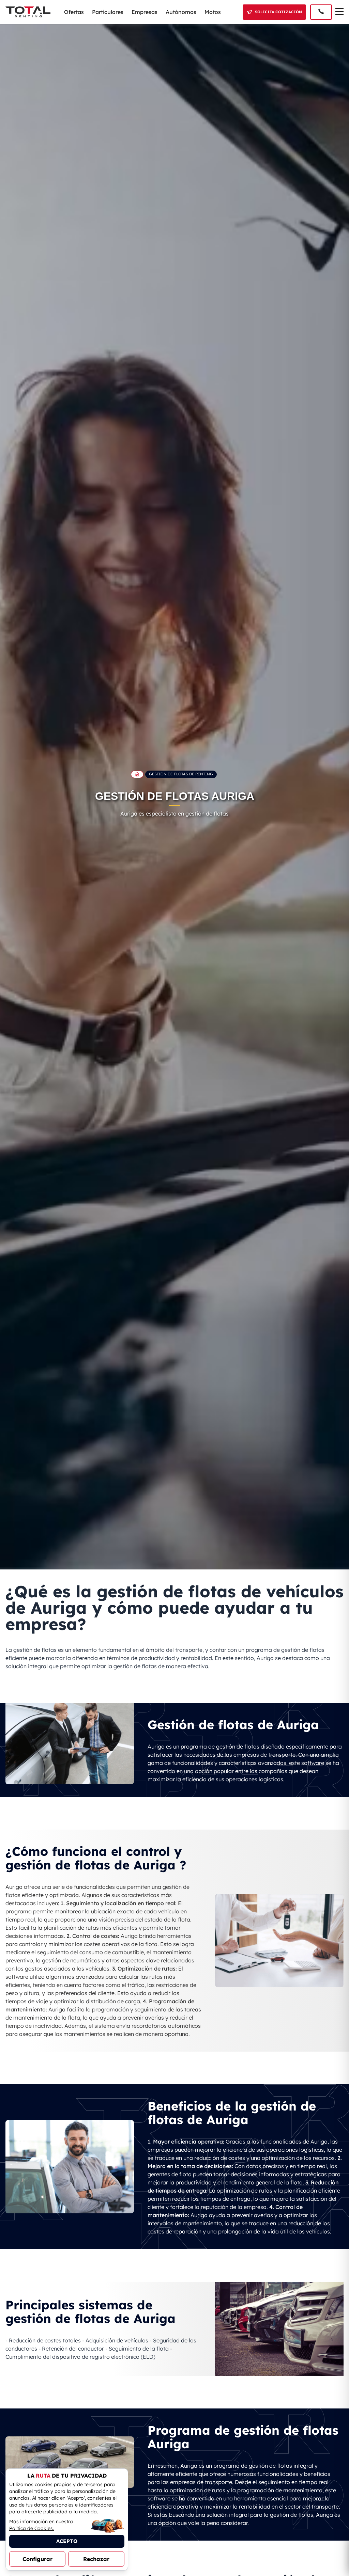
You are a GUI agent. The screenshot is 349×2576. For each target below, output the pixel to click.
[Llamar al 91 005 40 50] (321, 12)
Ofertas (74, 12)
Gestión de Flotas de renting (181, 774)
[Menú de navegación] (339, 12)
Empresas (145, 12)
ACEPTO (67, 2541)
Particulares (108, 12)
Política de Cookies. (32, 2528)
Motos (213, 12)
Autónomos (181, 12)
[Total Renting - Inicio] (28, 12)
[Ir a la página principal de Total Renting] (137, 774)
